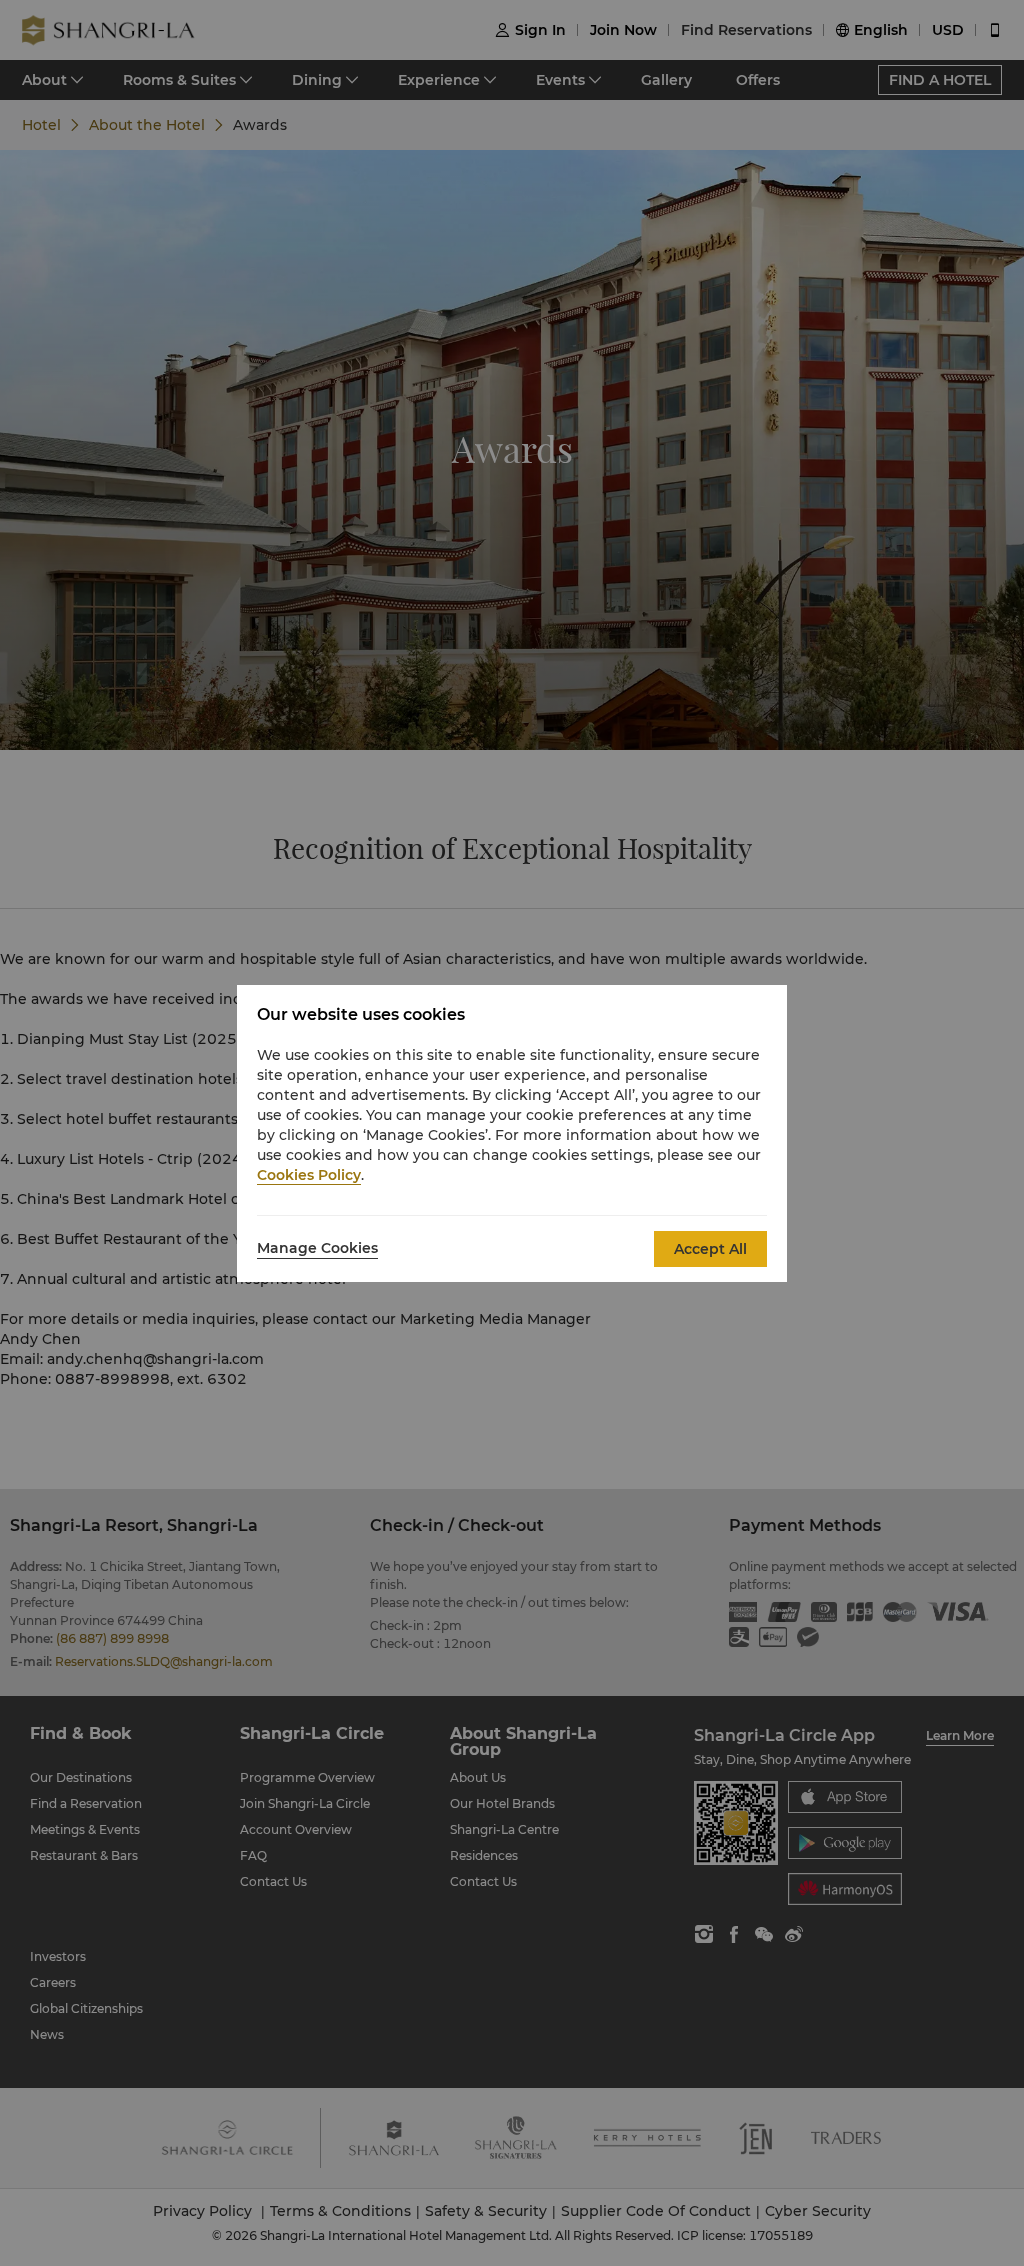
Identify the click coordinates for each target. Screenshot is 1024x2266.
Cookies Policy (309, 1175)
